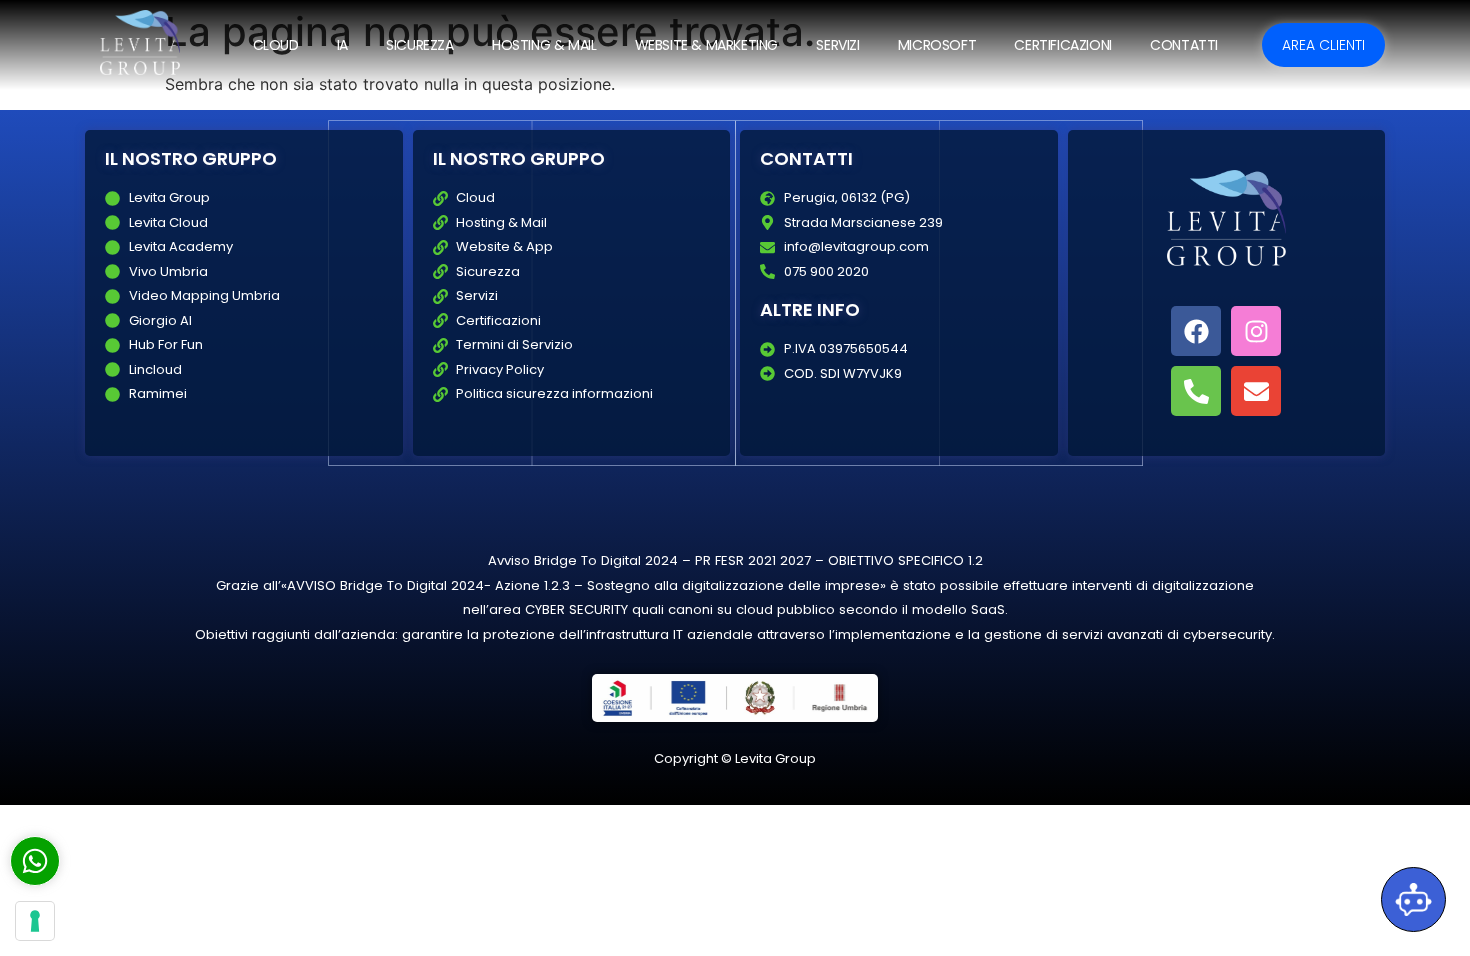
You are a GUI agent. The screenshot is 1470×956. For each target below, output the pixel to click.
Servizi (837, 45)
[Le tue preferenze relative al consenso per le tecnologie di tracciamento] (35, 921)
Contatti (1184, 45)
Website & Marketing (706, 45)
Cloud (276, 45)
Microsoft (937, 45)
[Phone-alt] (1196, 391)
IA (342, 45)
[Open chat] (1413, 899)
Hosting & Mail (544, 45)
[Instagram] (1256, 331)
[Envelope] (1256, 391)
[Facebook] (1196, 331)
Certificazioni (1062, 45)
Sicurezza (419, 45)
